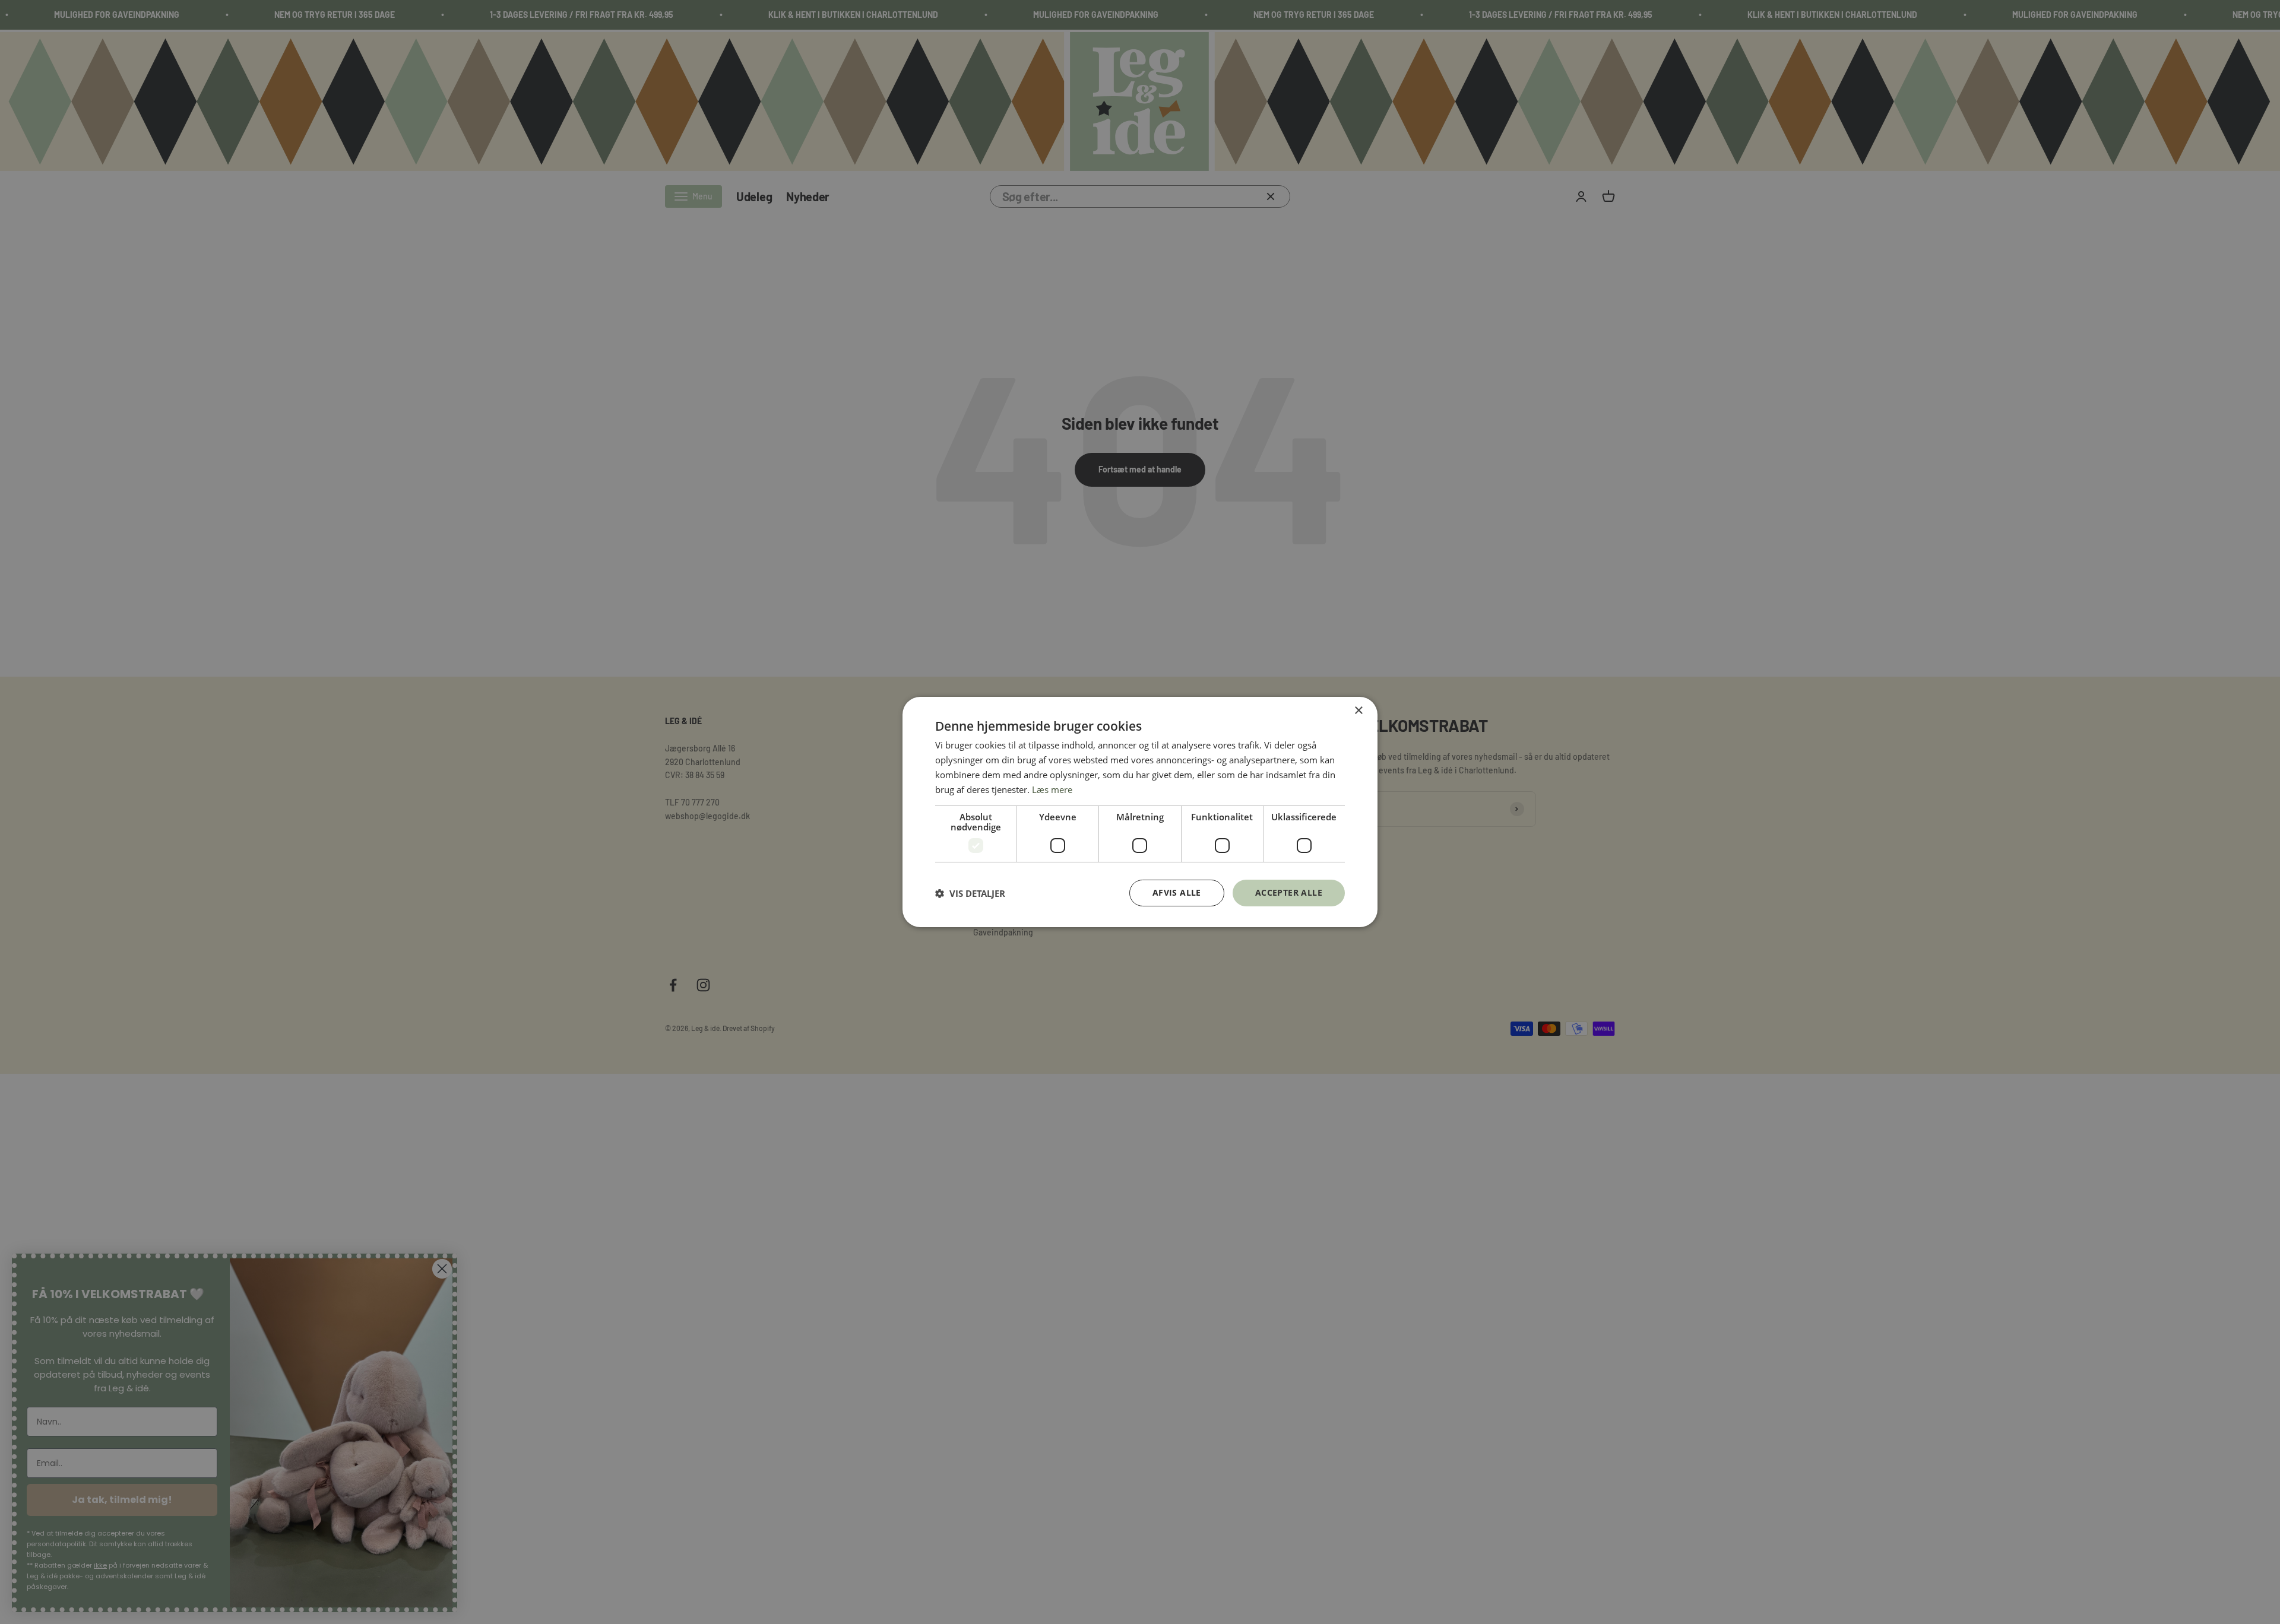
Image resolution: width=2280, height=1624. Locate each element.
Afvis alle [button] (1177, 892)
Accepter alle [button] (1289, 892)
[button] (970, 893)
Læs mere (1052, 789)
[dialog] (1140, 812)
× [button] (1358, 711)
